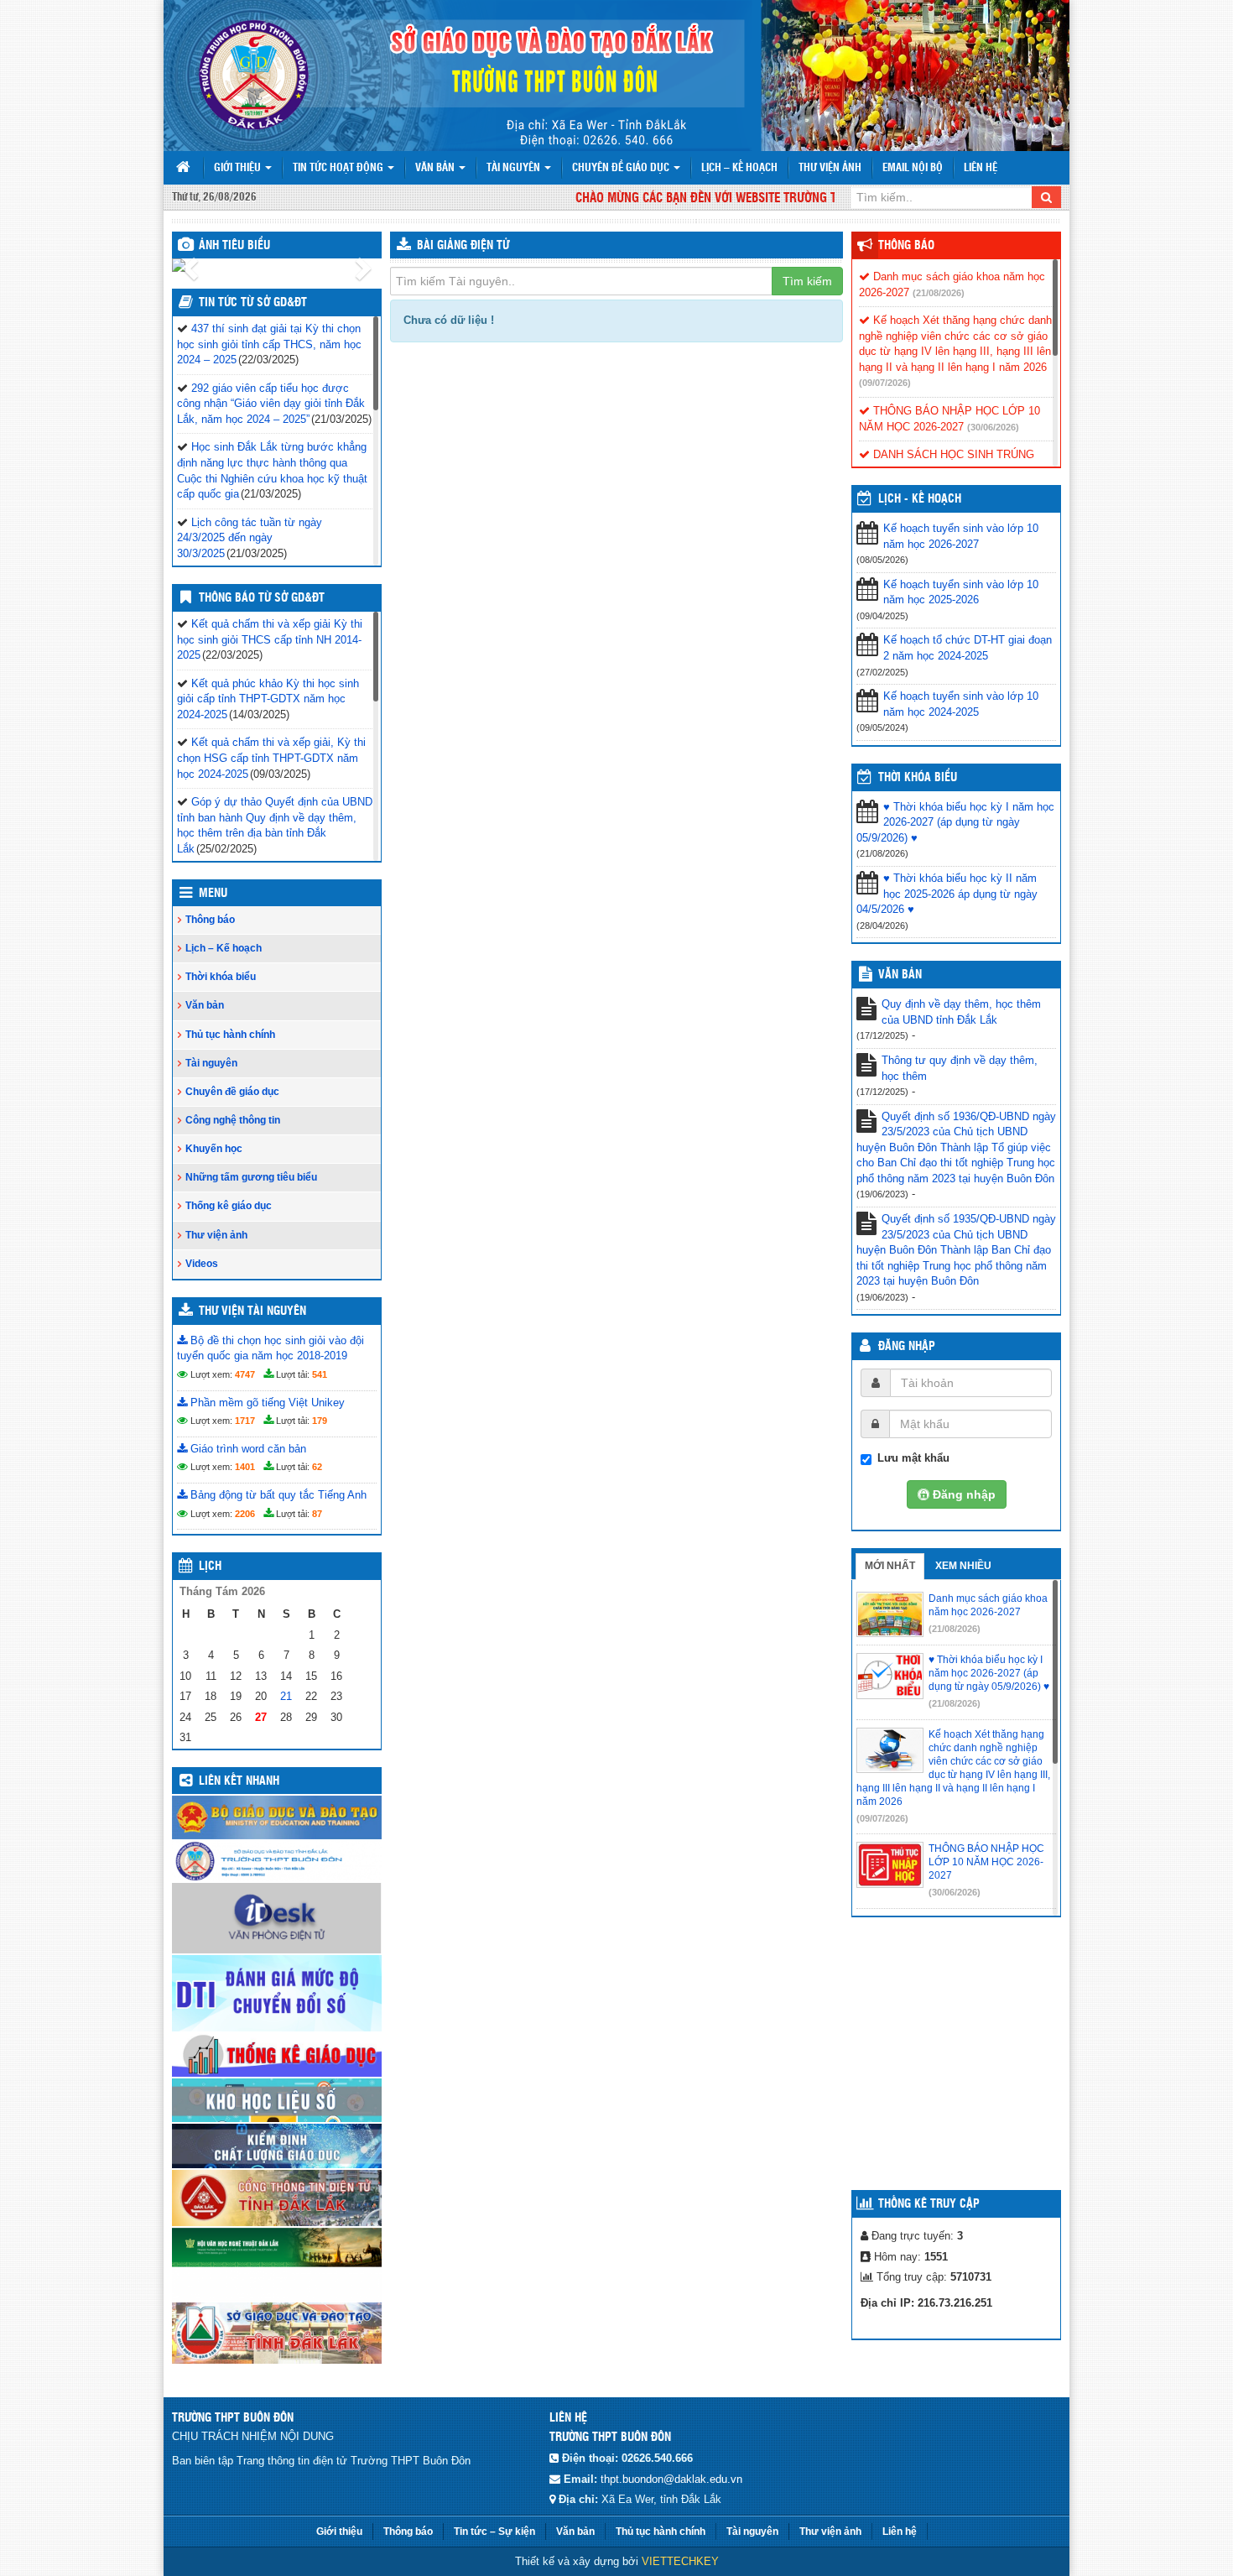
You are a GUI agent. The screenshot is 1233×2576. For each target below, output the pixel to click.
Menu (213, 894)
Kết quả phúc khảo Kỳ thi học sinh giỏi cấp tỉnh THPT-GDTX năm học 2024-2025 (268, 699)
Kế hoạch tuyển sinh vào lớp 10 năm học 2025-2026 (961, 592)
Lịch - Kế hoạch (920, 499)
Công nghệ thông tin (233, 1120)
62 (317, 1467)
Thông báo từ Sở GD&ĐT (262, 598)
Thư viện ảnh (830, 168)
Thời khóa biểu (221, 977)
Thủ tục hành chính (230, 1035)
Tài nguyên (515, 168)
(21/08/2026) (939, 293)
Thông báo (210, 920)
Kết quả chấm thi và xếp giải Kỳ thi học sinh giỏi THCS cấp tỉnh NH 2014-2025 (270, 639)
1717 (245, 1421)
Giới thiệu (239, 168)
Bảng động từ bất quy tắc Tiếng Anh (277, 1495)
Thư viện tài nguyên (252, 1311)
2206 (245, 1514)
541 (320, 1374)
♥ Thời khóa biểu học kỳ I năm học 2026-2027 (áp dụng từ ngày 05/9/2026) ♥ (955, 822)
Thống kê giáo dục (229, 1206)
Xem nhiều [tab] (963, 1566)
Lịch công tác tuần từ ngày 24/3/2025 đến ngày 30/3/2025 (250, 538)
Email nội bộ (913, 168)
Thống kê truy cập (929, 2204)
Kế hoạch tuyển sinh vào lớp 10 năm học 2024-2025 (961, 704)
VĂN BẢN (900, 975)
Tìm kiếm (807, 281)
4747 (245, 1374)
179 (320, 1421)
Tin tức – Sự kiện (494, 2532)
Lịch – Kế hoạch (739, 168)
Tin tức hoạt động (339, 168)
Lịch (210, 1567)
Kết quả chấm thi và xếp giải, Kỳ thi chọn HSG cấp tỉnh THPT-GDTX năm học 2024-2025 (271, 758)
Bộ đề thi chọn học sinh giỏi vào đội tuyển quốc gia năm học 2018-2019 (271, 1348)
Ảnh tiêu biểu (234, 246)
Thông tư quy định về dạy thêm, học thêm (960, 1068)
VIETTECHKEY (680, 2561)
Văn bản (436, 168)
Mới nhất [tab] (890, 1566)
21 (286, 1696)
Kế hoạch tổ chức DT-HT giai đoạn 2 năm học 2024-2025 (968, 648)
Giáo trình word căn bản (247, 1449)
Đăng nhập (907, 1347)
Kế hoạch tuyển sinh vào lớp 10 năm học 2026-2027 (961, 536)
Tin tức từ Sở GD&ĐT (253, 303)
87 (317, 1514)
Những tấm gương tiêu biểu (251, 1177)
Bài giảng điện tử (463, 246)
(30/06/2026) (993, 427)
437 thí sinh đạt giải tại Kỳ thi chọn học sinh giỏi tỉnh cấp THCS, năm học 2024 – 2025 (269, 344)
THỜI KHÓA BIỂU (918, 778)
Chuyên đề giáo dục (622, 168)
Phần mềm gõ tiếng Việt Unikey (266, 1403)
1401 (245, 1467)
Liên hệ (981, 168)
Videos (202, 1264)
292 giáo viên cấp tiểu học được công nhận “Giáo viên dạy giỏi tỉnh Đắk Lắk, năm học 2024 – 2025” (271, 404)
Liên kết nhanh (239, 1781)
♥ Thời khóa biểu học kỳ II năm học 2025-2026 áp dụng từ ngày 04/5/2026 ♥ (947, 894)
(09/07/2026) (885, 383)
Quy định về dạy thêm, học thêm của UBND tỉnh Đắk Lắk (961, 1012)
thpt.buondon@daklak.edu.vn (671, 2479)
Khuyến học (214, 1149)
